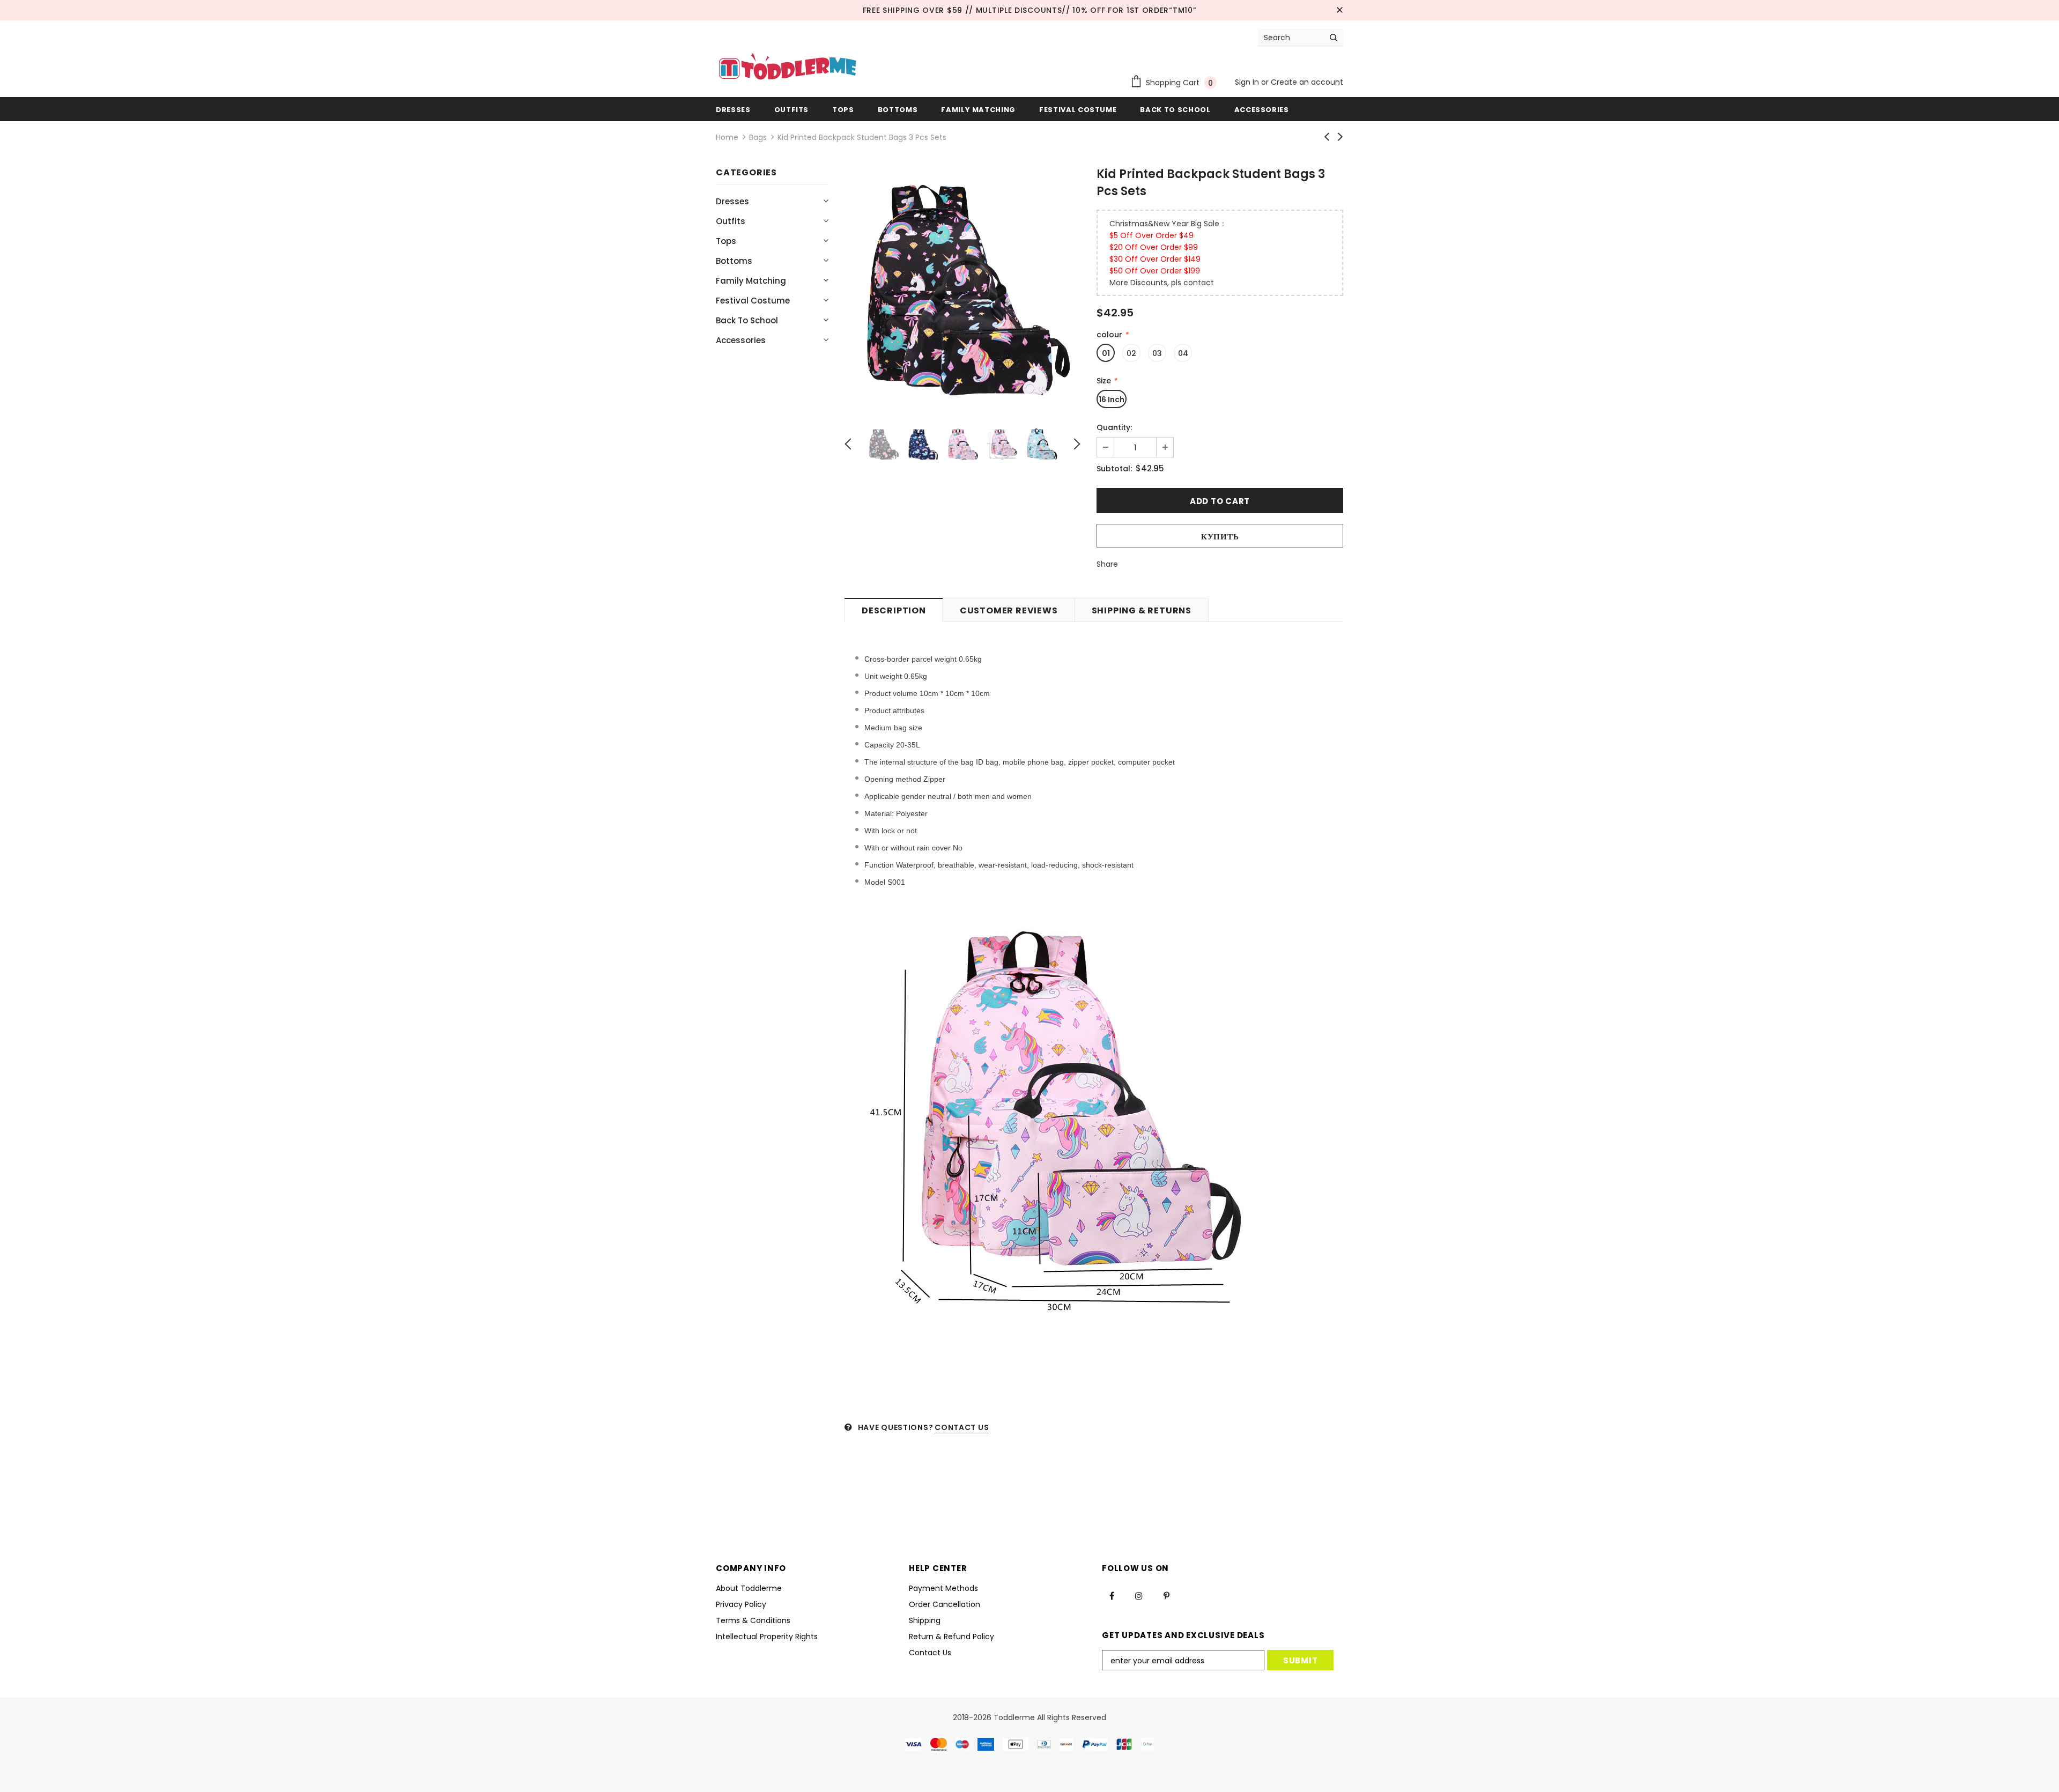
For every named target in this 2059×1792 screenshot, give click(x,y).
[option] (962, 287)
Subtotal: (1114, 469)
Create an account (1307, 82)
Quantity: (1114, 427)
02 (1131, 353)
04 (1183, 353)
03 (1157, 353)
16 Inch (1112, 399)
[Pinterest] (1166, 1596)
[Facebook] (1112, 1596)
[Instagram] (1139, 1596)
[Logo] (787, 68)
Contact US (962, 1427)
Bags (758, 137)
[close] (1339, 10)
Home (727, 137)
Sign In (1248, 82)
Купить (1220, 536)
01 (1106, 353)
